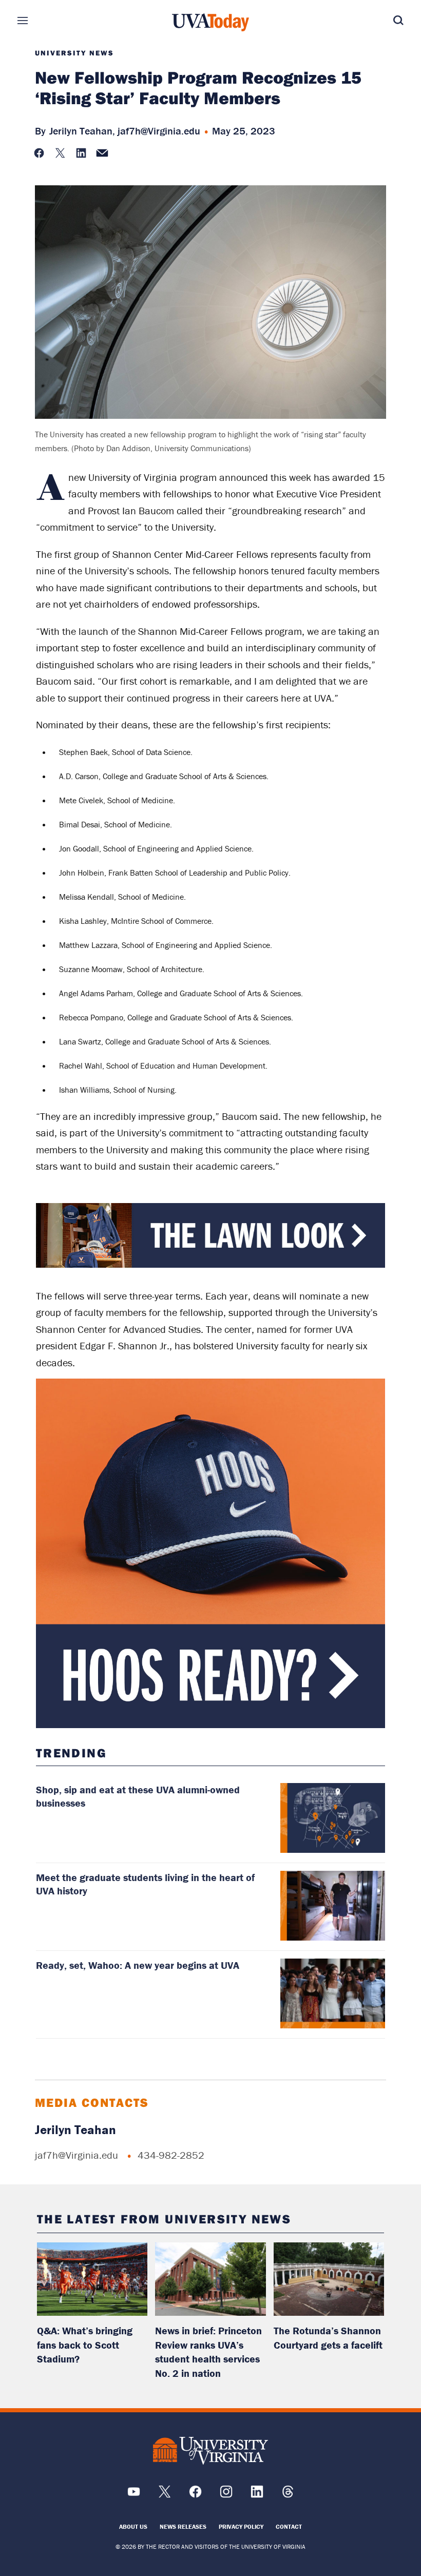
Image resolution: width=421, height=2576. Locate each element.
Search (383, 21)
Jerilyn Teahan (75, 2130)
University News (74, 53)
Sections (38, 21)
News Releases (183, 2526)
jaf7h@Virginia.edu (159, 131)
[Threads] (288, 2495)
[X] (165, 2495)
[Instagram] (226, 2495)
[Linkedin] (257, 2495)
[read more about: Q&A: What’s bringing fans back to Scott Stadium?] (92, 2279)
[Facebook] (195, 2495)
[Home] (210, 23)
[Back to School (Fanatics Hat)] (211, 1553)
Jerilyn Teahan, (82, 131)
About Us (133, 2526)
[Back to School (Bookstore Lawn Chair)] (211, 1265)
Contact (289, 2526)
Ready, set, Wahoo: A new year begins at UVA (138, 1965)
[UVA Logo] (210, 2451)
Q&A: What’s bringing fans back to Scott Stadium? (85, 2345)
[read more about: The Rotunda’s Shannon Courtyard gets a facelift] (329, 2279)
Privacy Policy (241, 2526)
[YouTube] (134, 2495)
